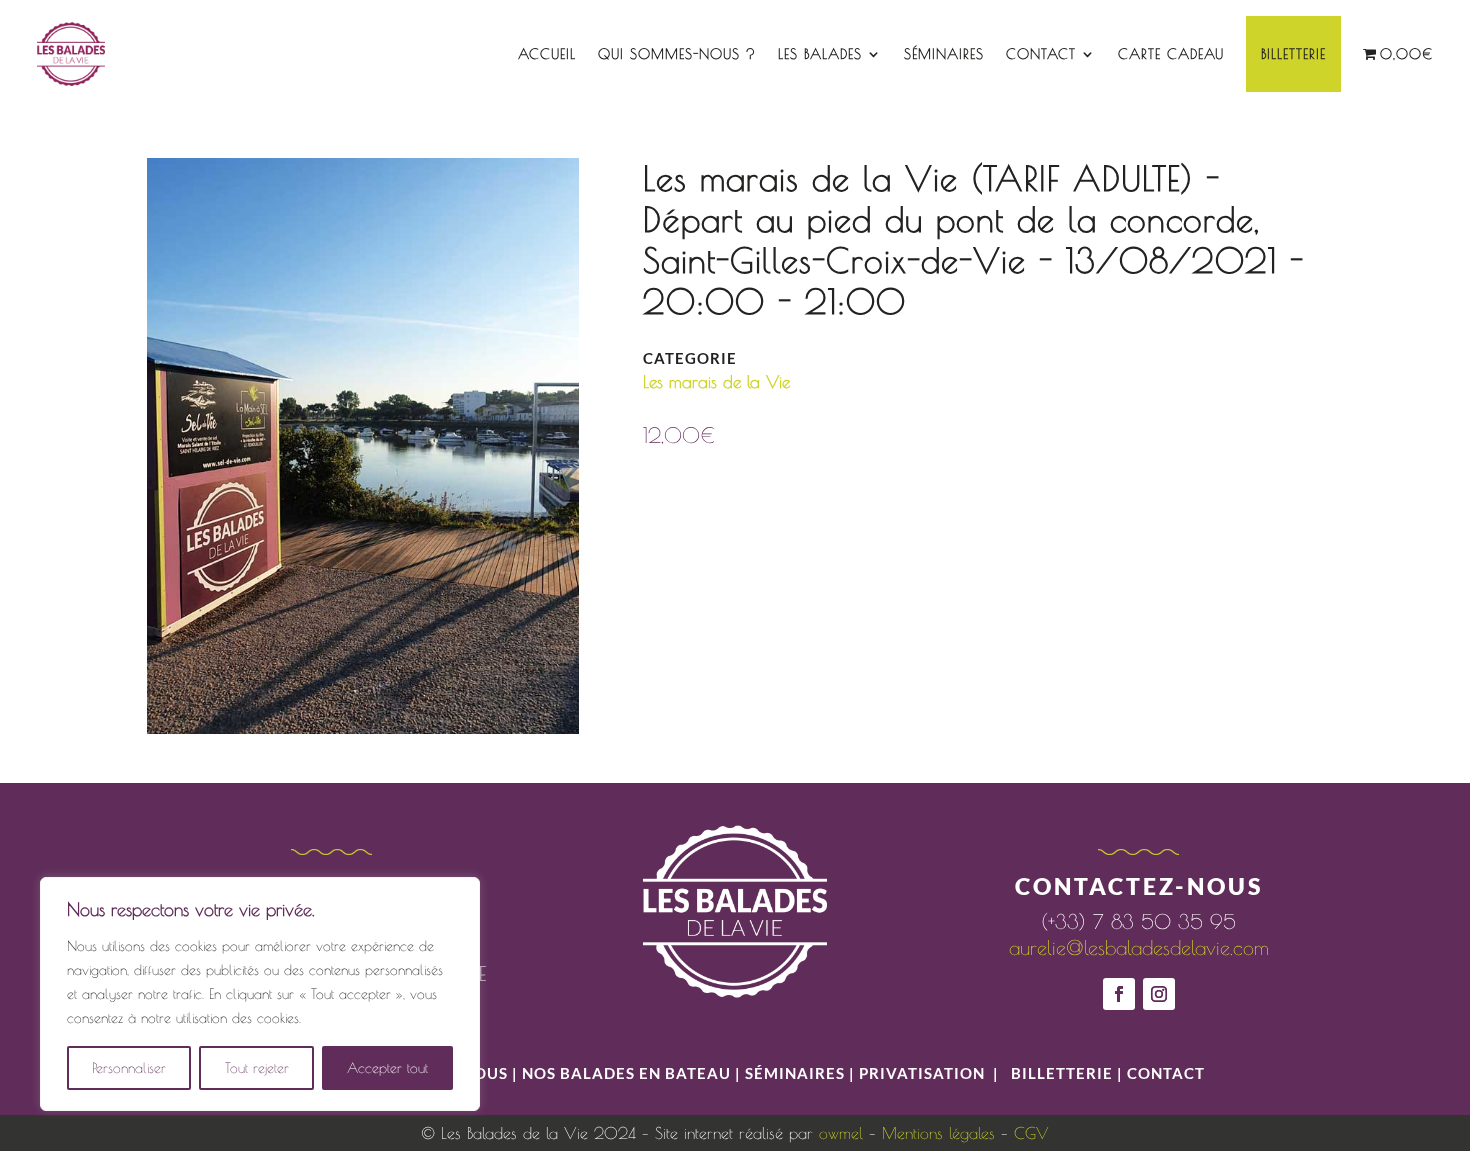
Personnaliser (129, 1068)
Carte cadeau (1171, 54)
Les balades (820, 54)
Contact (1041, 54)
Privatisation (922, 1073)
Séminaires (944, 54)
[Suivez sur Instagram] (1159, 994)
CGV (1031, 1133)
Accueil (547, 54)
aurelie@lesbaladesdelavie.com (1139, 947)
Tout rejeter (257, 1068)
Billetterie (1293, 54)
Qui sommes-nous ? (677, 54)
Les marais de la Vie (716, 382)
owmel (841, 1133)
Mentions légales (938, 1133)
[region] (260, 994)
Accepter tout (387, 1068)
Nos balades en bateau (626, 1073)
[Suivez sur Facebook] (1119, 994)
